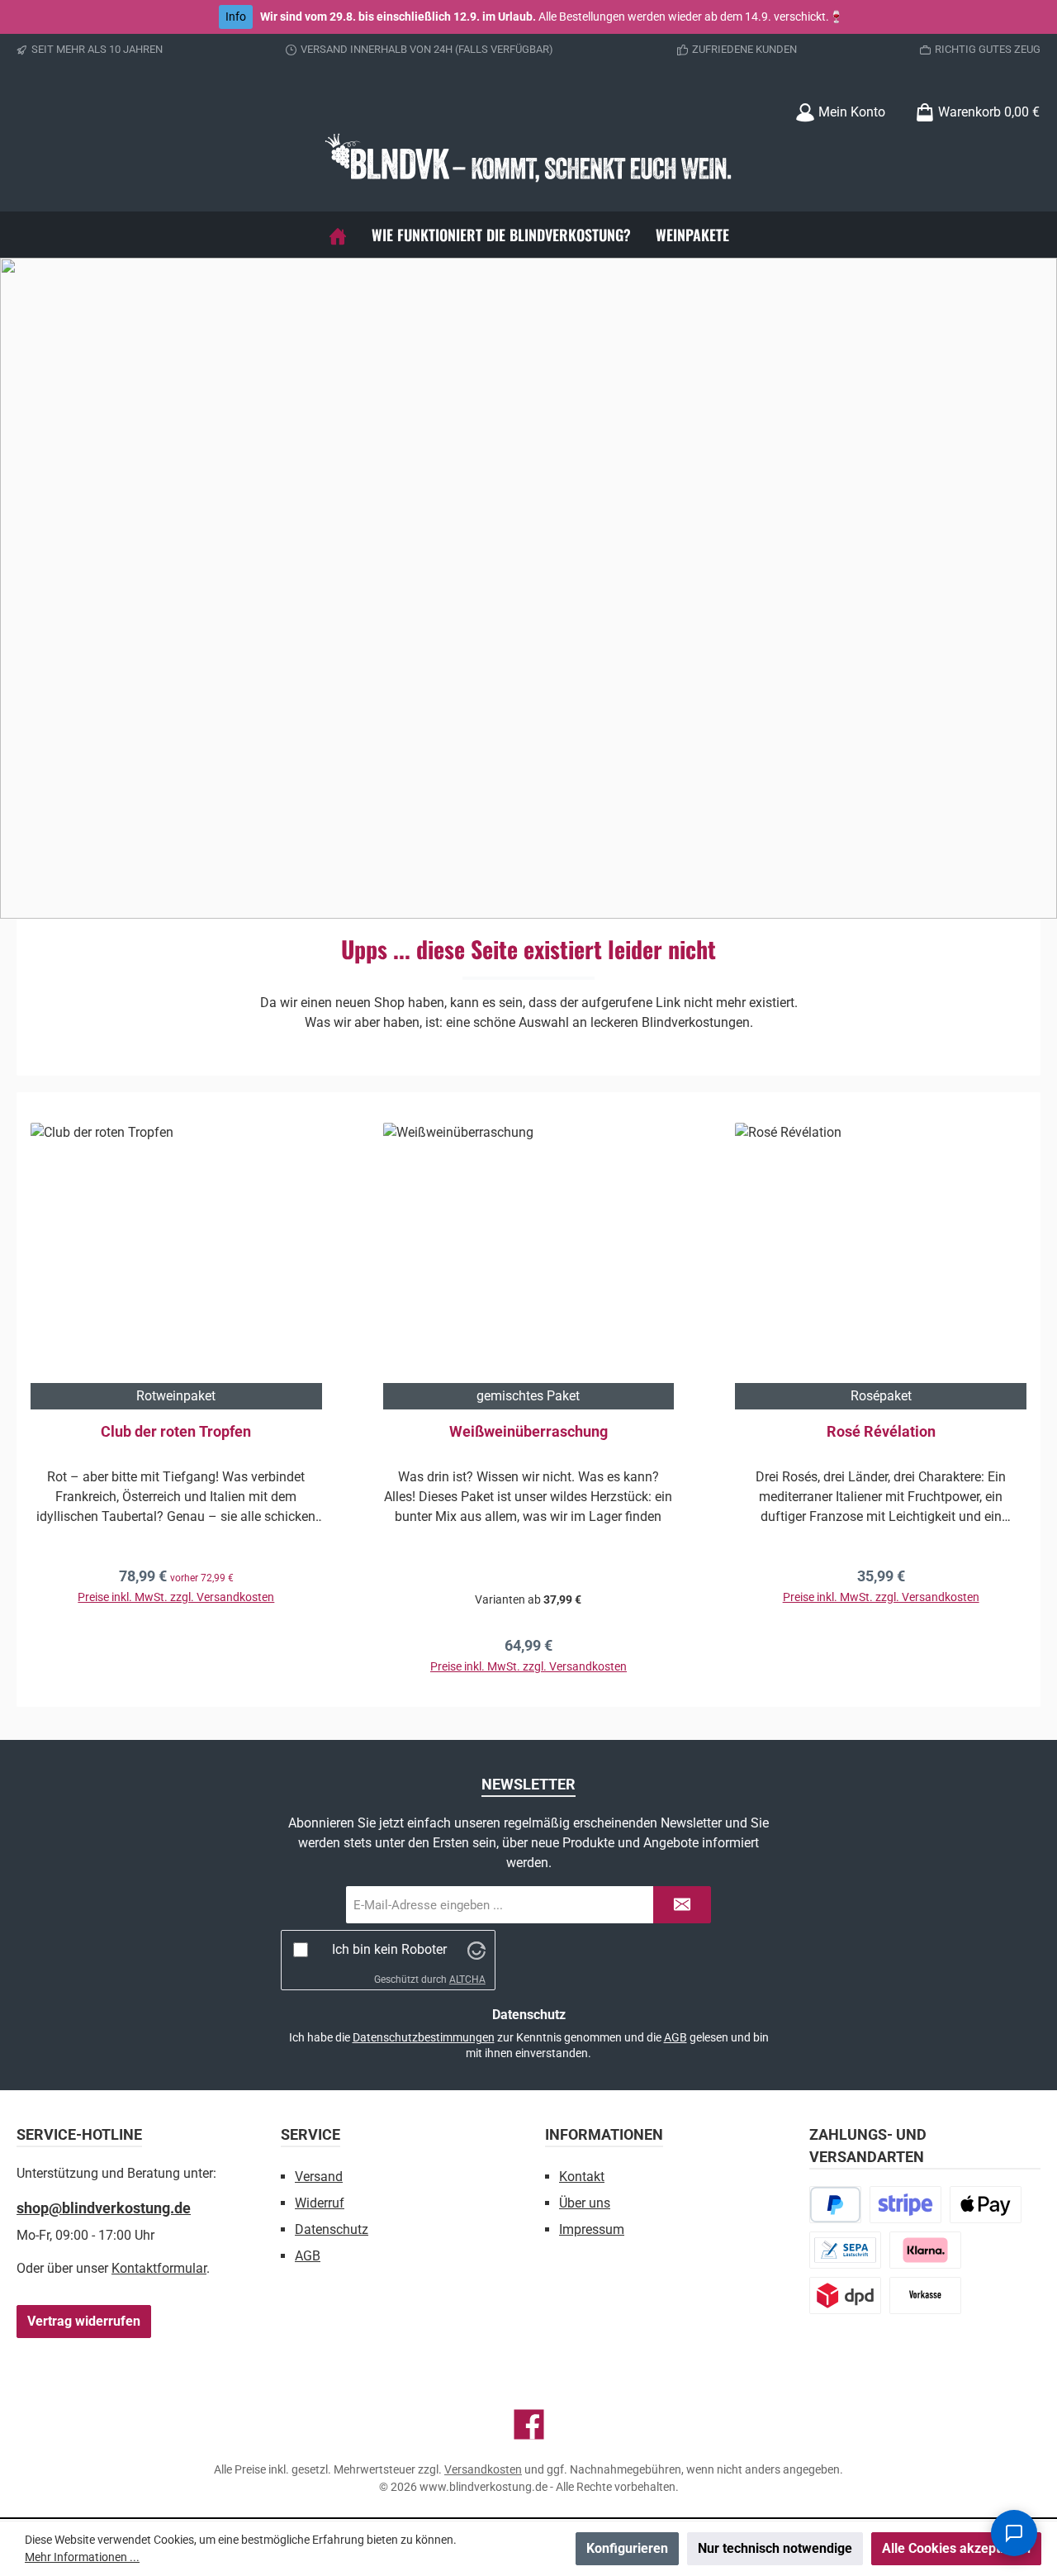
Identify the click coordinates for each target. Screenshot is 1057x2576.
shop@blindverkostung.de (104, 2208)
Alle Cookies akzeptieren (956, 2548)
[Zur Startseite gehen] (528, 161)
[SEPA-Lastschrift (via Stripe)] (845, 2250)
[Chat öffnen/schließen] (1014, 2533)
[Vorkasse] (925, 2296)
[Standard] (845, 2296)
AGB (675, 2037)
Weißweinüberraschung (528, 1431)
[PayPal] (835, 2205)
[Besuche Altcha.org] (476, 1949)
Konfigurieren (627, 2548)
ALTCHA (467, 1980)
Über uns (585, 2203)
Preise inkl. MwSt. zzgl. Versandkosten (176, 1597)
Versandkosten (483, 2469)
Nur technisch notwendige (775, 2548)
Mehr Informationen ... (82, 2557)
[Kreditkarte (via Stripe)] (905, 2205)
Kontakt (582, 2177)
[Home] (338, 235)
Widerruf (320, 2203)
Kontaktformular (159, 2268)
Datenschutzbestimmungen (424, 2037)
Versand (319, 2177)
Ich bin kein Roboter (389, 1949)
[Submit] (682, 1905)
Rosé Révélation (881, 1431)
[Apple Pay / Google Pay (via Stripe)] (986, 2205)
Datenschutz (332, 2229)
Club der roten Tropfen (176, 1431)
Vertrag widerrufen (84, 2321)
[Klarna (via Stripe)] (925, 2250)
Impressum (592, 2229)
